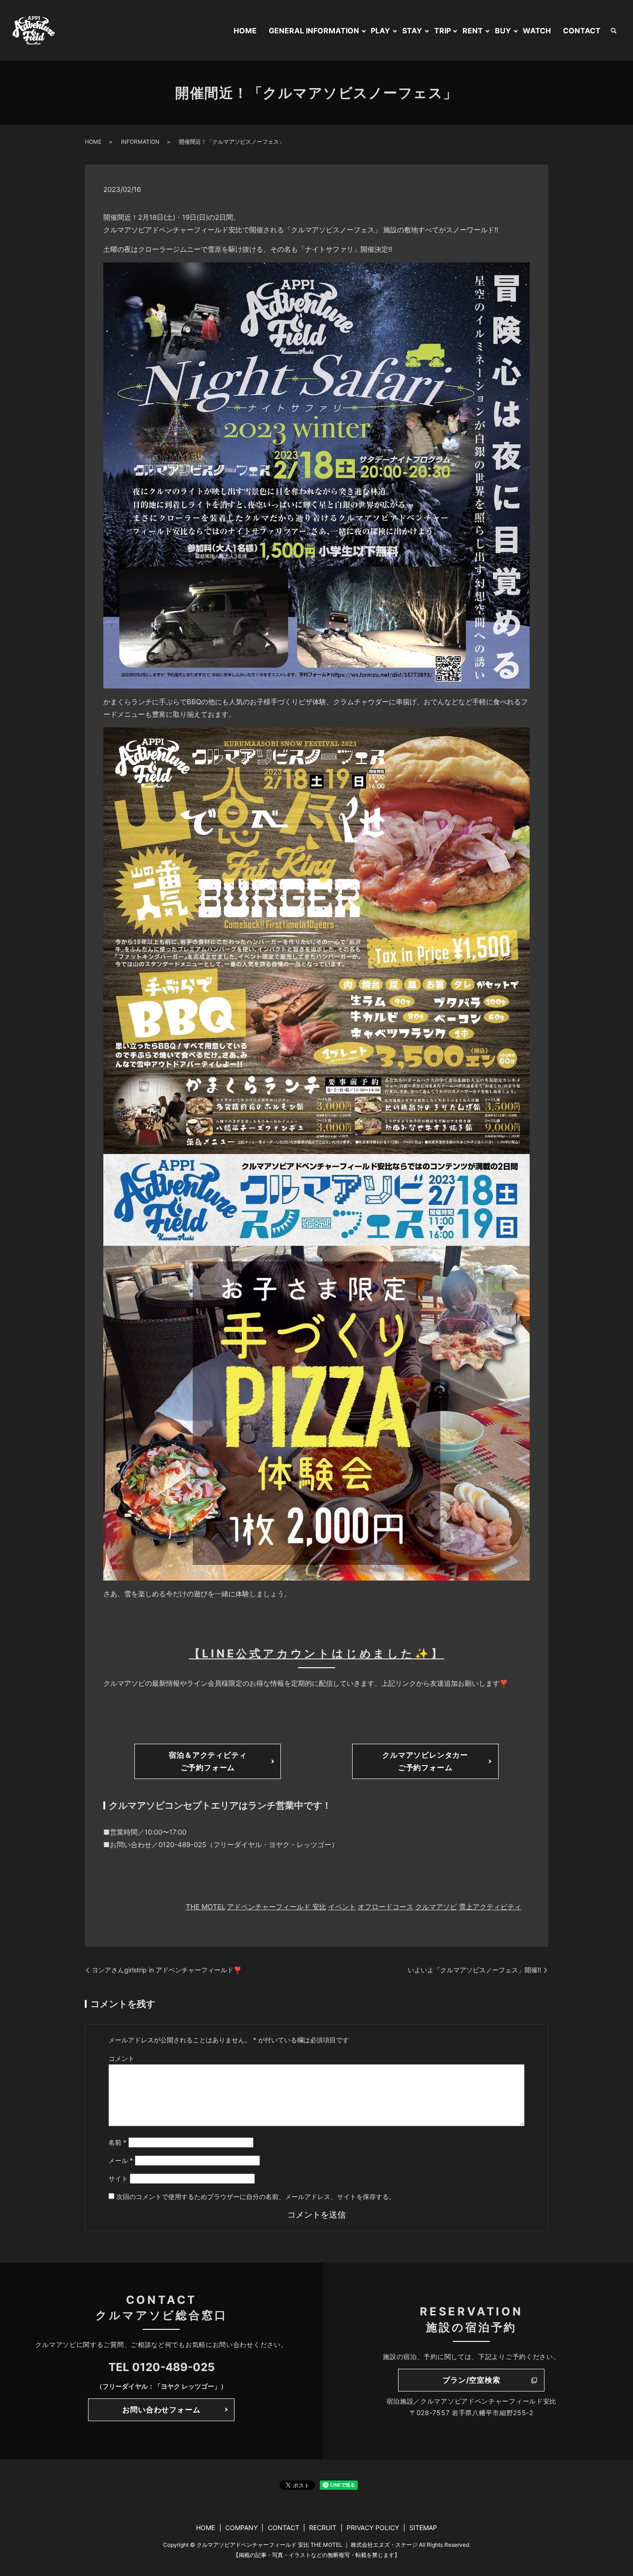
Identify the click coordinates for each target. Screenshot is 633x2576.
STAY (412, 31)
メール (121, 2160)
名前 (117, 2142)
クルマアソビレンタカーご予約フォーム (425, 1761)
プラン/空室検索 (471, 2380)
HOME (245, 31)
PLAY (380, 31)
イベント (342, 1907)
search (614, 31)
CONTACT (582, 31)
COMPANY (241, 2528)
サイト (118, 2178)
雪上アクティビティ (490, 1907)
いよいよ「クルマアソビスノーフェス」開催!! (475, 1970)
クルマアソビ (436, 1907)
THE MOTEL (206, 1907)
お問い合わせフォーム (161, 2410)
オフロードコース (386, 1907)
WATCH (537, 31)
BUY (503, 31)
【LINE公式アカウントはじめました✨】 (317, 1654)
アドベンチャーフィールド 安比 (277, 1907)
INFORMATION (140, 142)
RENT (473, 31)
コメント (121, 2058)
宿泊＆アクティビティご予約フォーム (208, 1761)
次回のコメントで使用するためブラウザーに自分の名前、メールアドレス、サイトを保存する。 (256, 2197)
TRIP (443, 31)
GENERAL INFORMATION (314, 31)
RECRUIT (323, 2528)
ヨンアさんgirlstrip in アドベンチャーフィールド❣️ (167, 1970)
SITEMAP (423, 2528)
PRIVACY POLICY (373, 2528)
